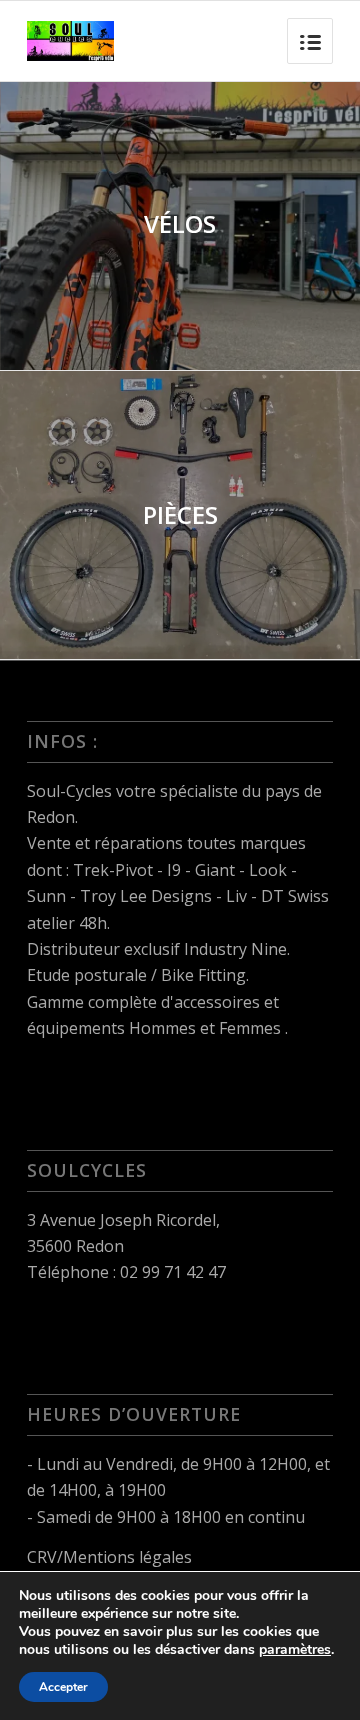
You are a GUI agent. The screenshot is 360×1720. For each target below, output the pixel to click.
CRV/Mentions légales (109, 1557)
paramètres (295, 1650)
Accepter (63, 1687)
